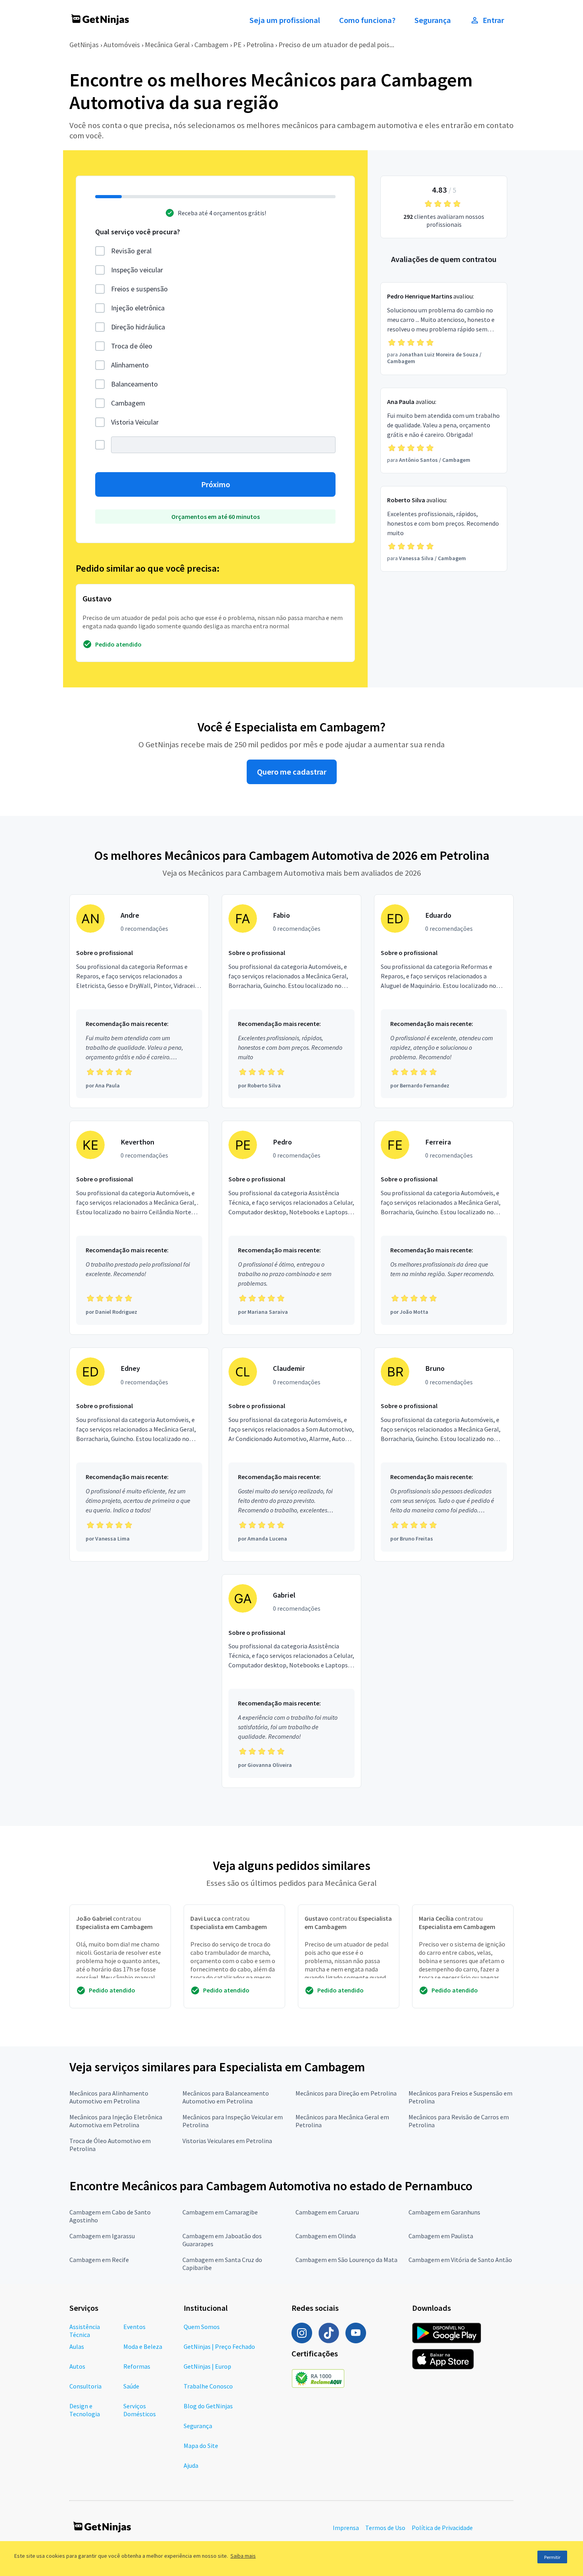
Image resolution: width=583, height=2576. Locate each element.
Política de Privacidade (442, 2528)
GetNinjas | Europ (207, 2366)
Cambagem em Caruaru (327, 2212)
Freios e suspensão (139, 289)
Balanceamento (134, 384)
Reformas (137, 2366)
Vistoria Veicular (135, 422)
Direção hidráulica (138, 327)
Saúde (131, 2386)
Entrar (493, 20)
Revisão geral (131, 251)
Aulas (77, 2346)
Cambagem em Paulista (441, 2236)
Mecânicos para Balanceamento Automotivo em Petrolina (226, 2097)
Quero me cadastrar (292, 772)
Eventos (134, 2327)
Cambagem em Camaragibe (220, 2212)
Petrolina (260, 45)
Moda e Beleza (143, 2346)
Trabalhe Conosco (208, 2386)
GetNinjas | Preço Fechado (219, 2346)
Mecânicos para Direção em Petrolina (346, 2093)
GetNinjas (84, 45)
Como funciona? (367, 20)
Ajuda (191, 2465)
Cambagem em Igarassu (102, 2236)
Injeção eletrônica (138, 308)
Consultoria (85, 2386)
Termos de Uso (385, 2528)
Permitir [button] (552, 2557)
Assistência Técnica (85, 2331)
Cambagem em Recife (99, 2260)
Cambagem (211, 45)
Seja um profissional (285, 20)
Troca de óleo (132, 346)
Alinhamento (130, 365)
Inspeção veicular (137, 270)
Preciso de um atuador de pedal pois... (336, 45)
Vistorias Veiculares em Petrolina (227, 2141)
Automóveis (122, 45)
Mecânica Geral (167, 45)
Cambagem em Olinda (326, 2236)
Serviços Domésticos (140, 2410)
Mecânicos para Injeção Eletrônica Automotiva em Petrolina (116, 2121)
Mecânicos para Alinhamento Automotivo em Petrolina (109, 2097)
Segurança (433, 20)
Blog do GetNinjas (208, 2406)
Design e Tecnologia (85, 2410)
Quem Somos (202, 2327)
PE (237, 45)
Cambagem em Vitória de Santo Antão (460, 2260)
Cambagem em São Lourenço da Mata (346, 2260)
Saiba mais (243, 2556)
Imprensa (346, 2528)
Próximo (216, 484)
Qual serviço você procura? (138, 232)
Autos (77, 2366)
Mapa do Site (201, 2446)
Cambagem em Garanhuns (444, 2212)
